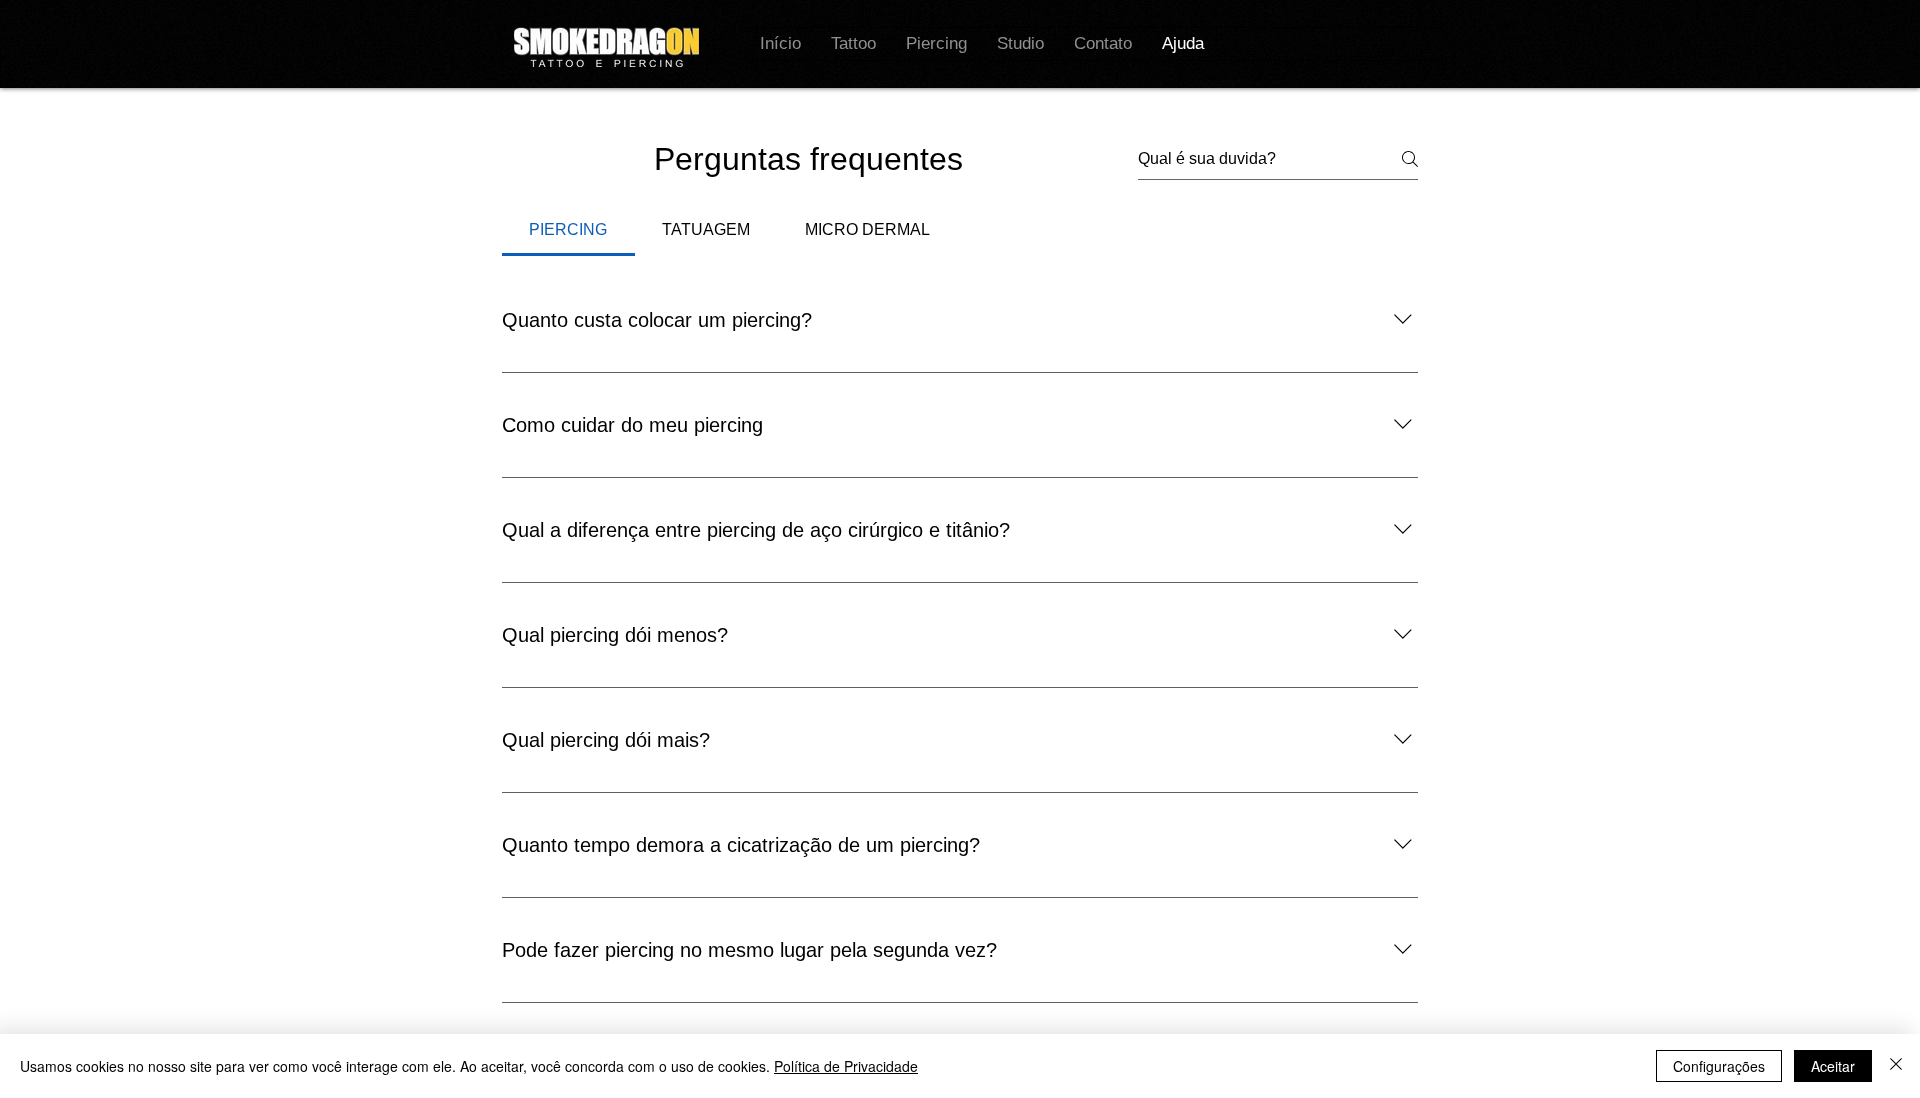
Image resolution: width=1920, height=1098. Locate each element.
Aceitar (1833, 1066)
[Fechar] (1896, 1066)
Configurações (1719, 1066)
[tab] (568, 230)
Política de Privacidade (846, 1066)
